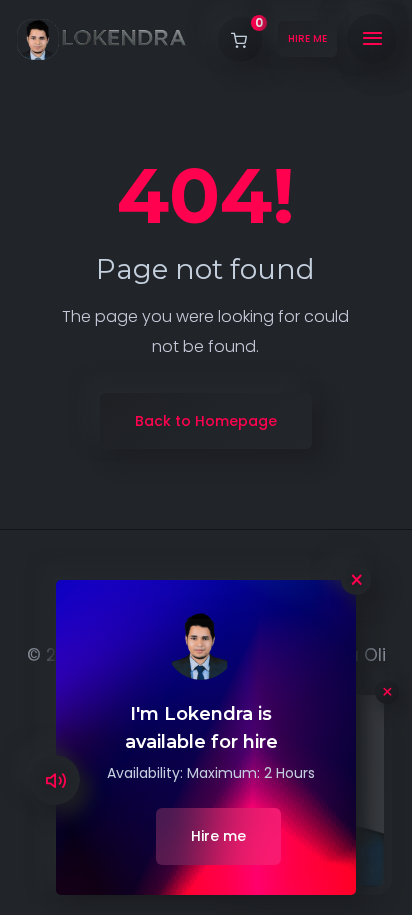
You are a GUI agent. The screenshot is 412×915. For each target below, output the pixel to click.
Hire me (218, 836)
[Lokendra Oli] (101, 39)
